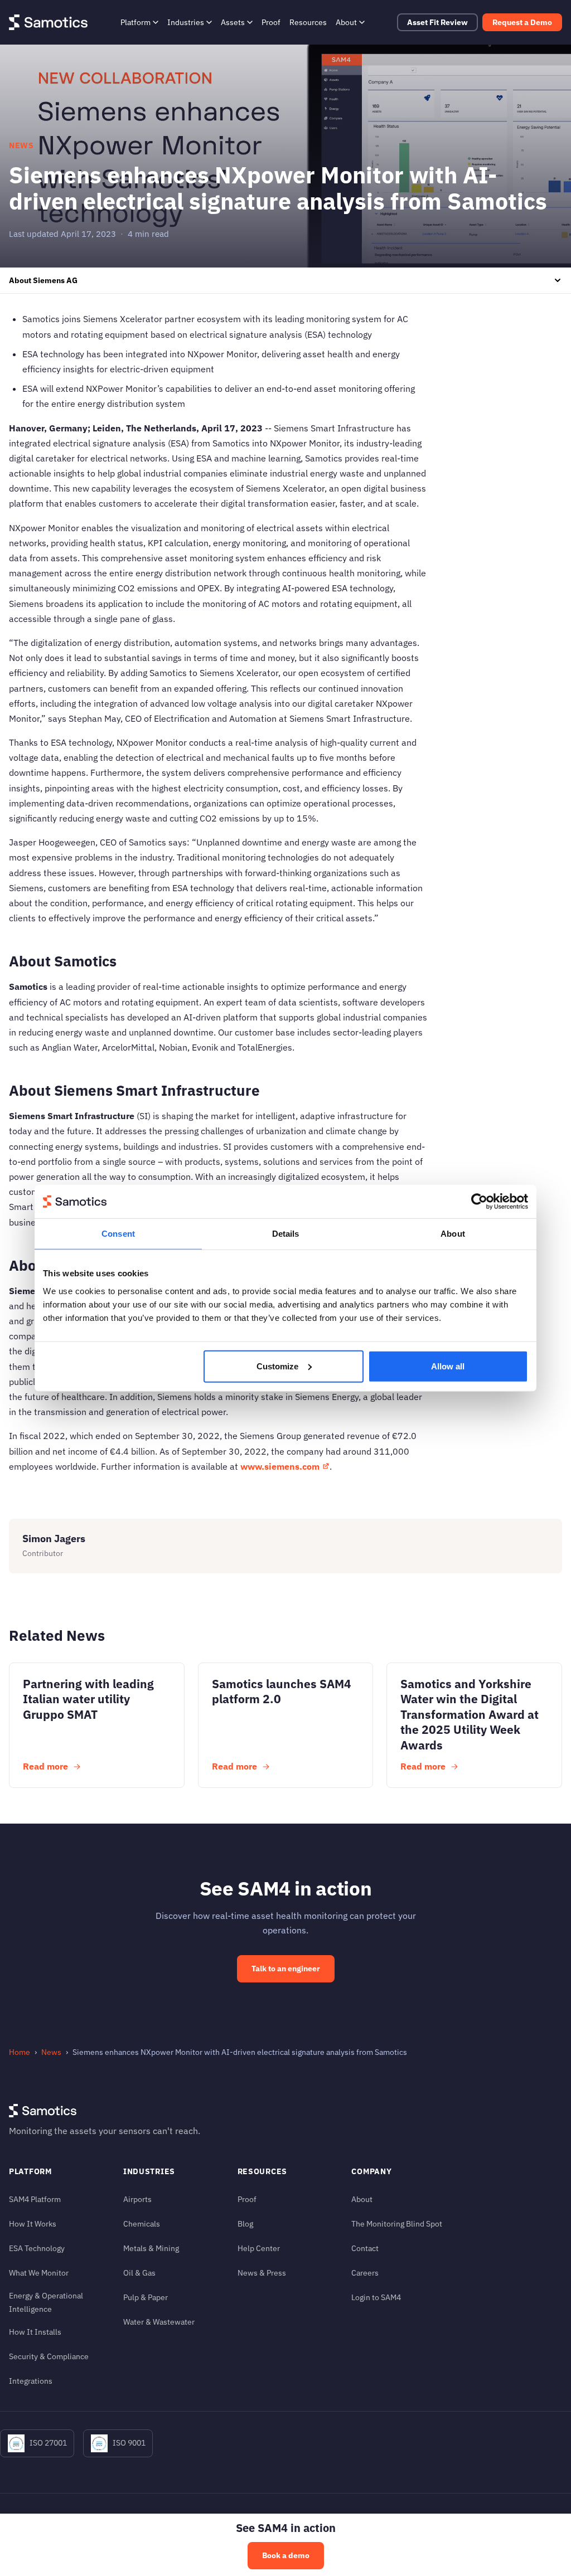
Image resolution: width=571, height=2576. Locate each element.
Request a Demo (522, 22)
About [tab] (453, 1234)
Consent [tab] (118, 1234)
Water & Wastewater (159, 2322)
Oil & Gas (139, 2273)
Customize (277, 1366)
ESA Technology (37, 2248)
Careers (365, 2273)
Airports (137, 2199)
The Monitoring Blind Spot (397, 2223)
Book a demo (286, 2555)
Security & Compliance (49, 2356)
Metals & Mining (151, 2248)
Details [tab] (286, 1234)
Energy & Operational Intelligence (46, 2302)
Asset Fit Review (437, 22)
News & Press (262, 2273)
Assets (233, 22)
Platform (136, 22)
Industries (186, 22)
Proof (271, 22)
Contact (365, 2248)
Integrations (31, 2381)
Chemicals (142, 2223)
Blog (245, 2223)
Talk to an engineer (286, 1969)
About (346, 22)
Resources (308, 22)
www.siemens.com (280, 1466)
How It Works (33, 2223)
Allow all (448, 1366)
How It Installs (35, 2332)
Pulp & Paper (146, 2297)
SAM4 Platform (35, 2199)
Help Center (259, 2248)
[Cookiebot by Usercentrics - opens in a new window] (479, 1202)
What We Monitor (39, 2273)
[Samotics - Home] (48, 22)
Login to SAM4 (376, 2297)
